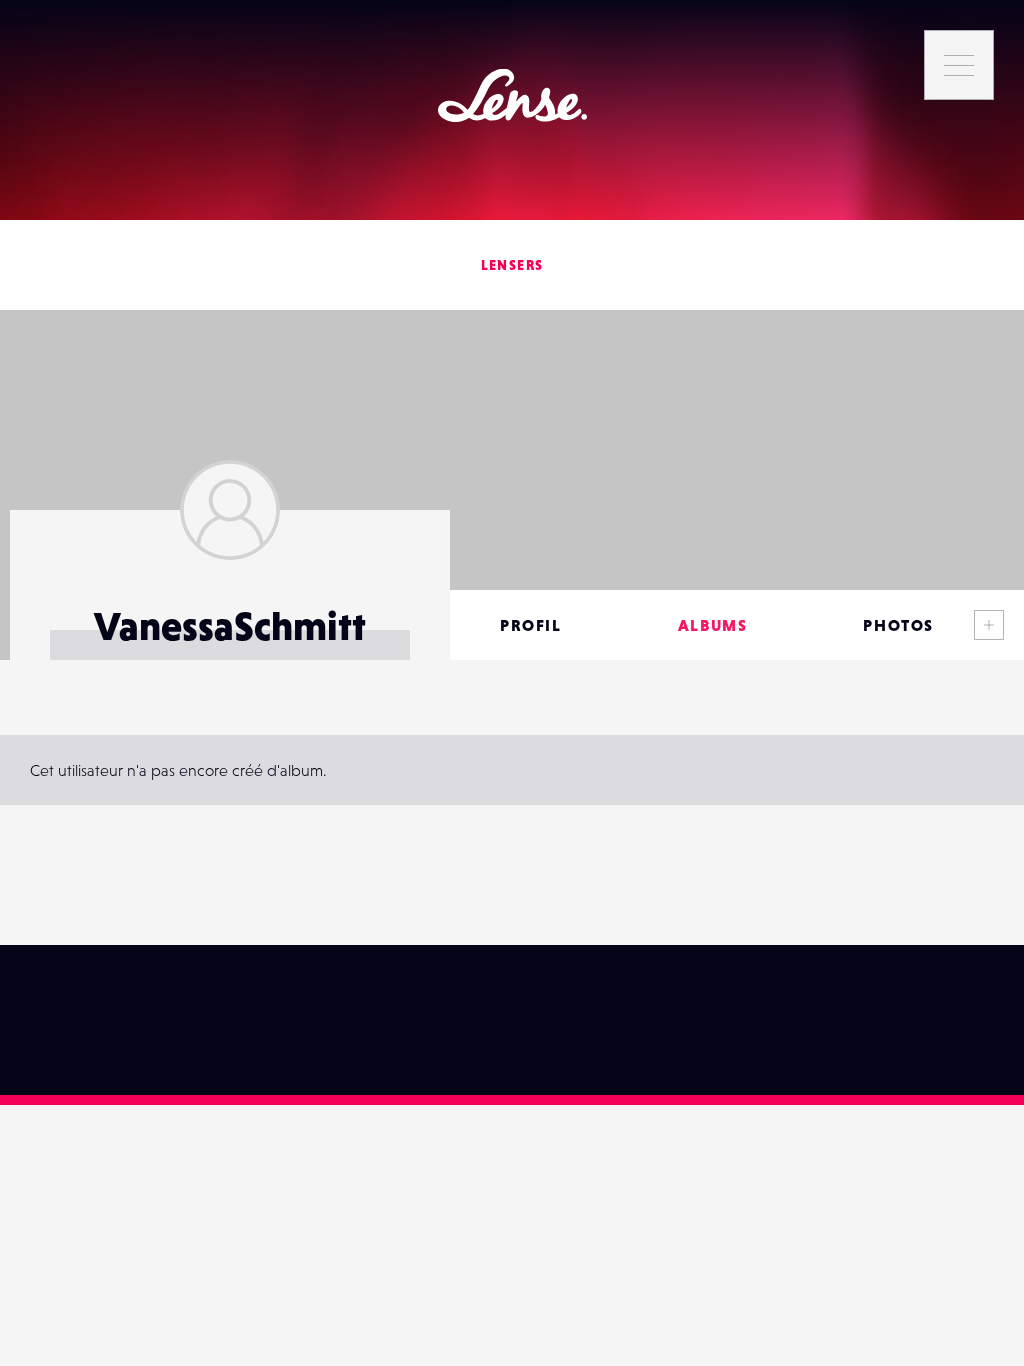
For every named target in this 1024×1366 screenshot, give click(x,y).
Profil (531, 625)
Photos (898, 625)
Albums (713, 625)
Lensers (512, 265)
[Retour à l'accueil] (512, 95)
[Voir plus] (989, 625)
